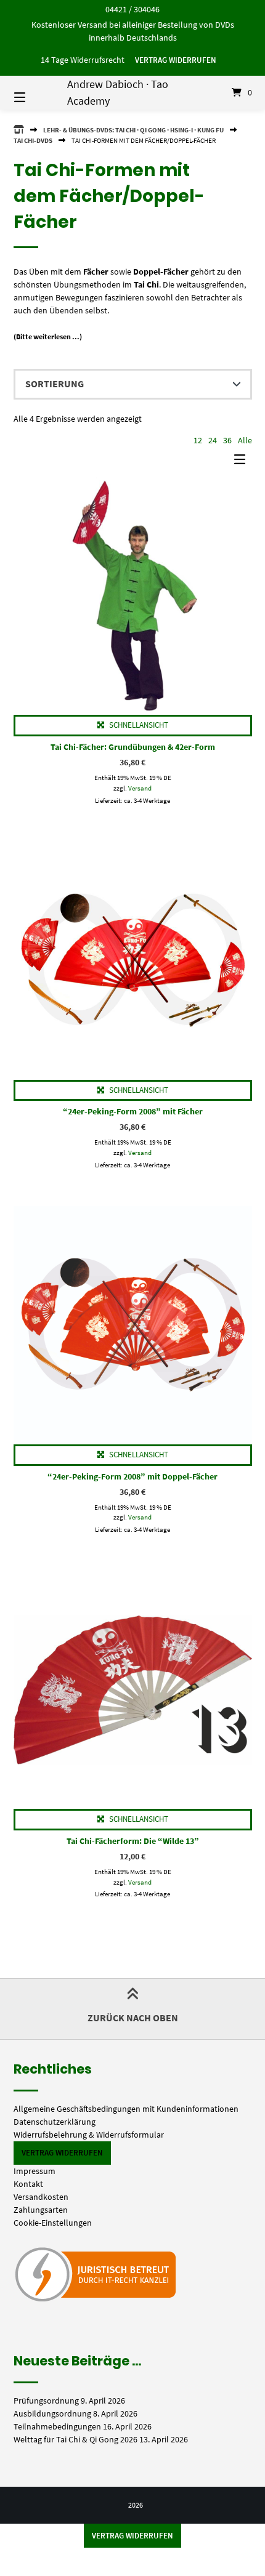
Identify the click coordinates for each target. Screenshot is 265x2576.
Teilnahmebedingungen (57, 2426)
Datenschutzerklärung (55, 2122)
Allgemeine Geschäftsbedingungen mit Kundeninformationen (126, 2109)
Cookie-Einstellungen (53, 2223)
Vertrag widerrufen (176, 60)
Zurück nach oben (133, 2018)
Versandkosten (41, 2197)
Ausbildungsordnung (52, 2413)
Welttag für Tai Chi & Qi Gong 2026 (75, 2439)
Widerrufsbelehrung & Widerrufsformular (89, 2135)
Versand (140, 788)
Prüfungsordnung (46, 2401)
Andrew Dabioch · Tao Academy (118, 92)
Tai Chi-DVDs (33, 140)
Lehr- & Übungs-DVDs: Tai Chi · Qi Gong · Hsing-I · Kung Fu (133, 130)
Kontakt (28, 2184)
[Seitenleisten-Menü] (243, 462)
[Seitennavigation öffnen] (37, 92)
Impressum (35, 2171)
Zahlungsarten (41, 2210)
